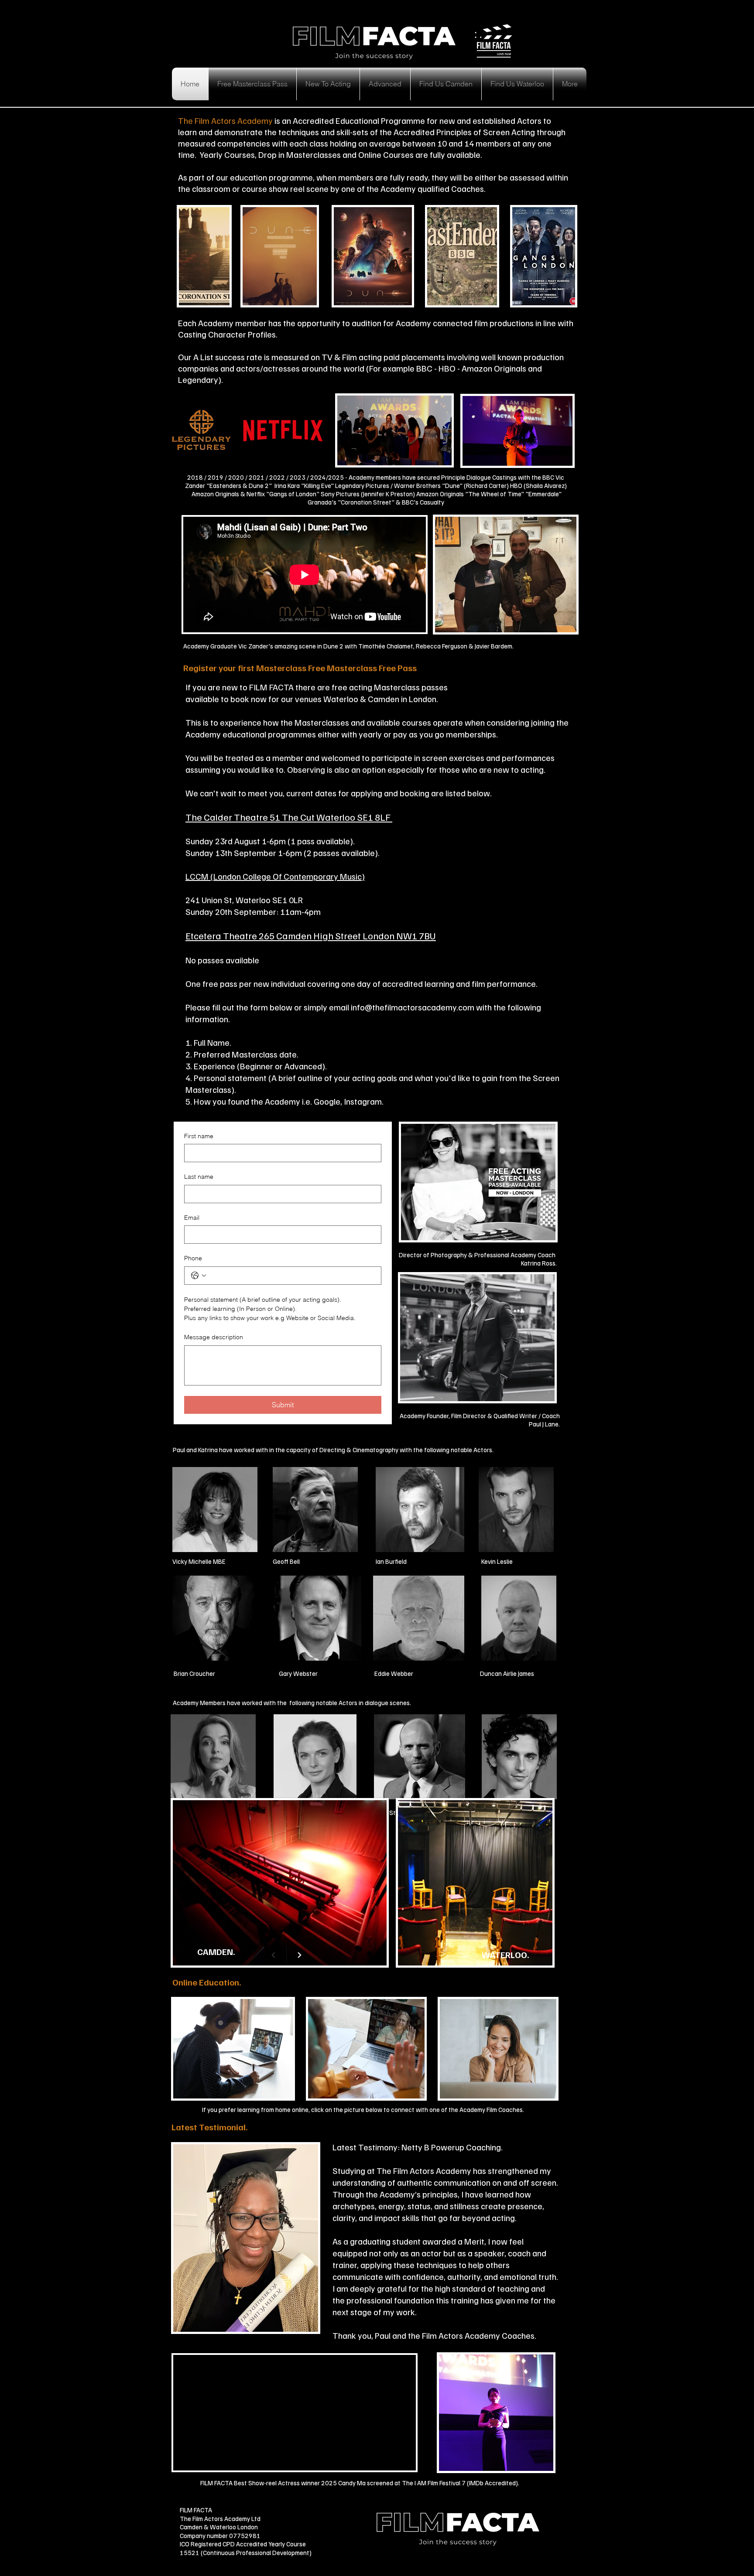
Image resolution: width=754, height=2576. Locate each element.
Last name (199, 1177)
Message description (214, 1337)
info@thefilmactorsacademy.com (413, 1007)
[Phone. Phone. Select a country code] (199, 1276)
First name (199, 1136)
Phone (193, 1258)
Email (192, 1218)
